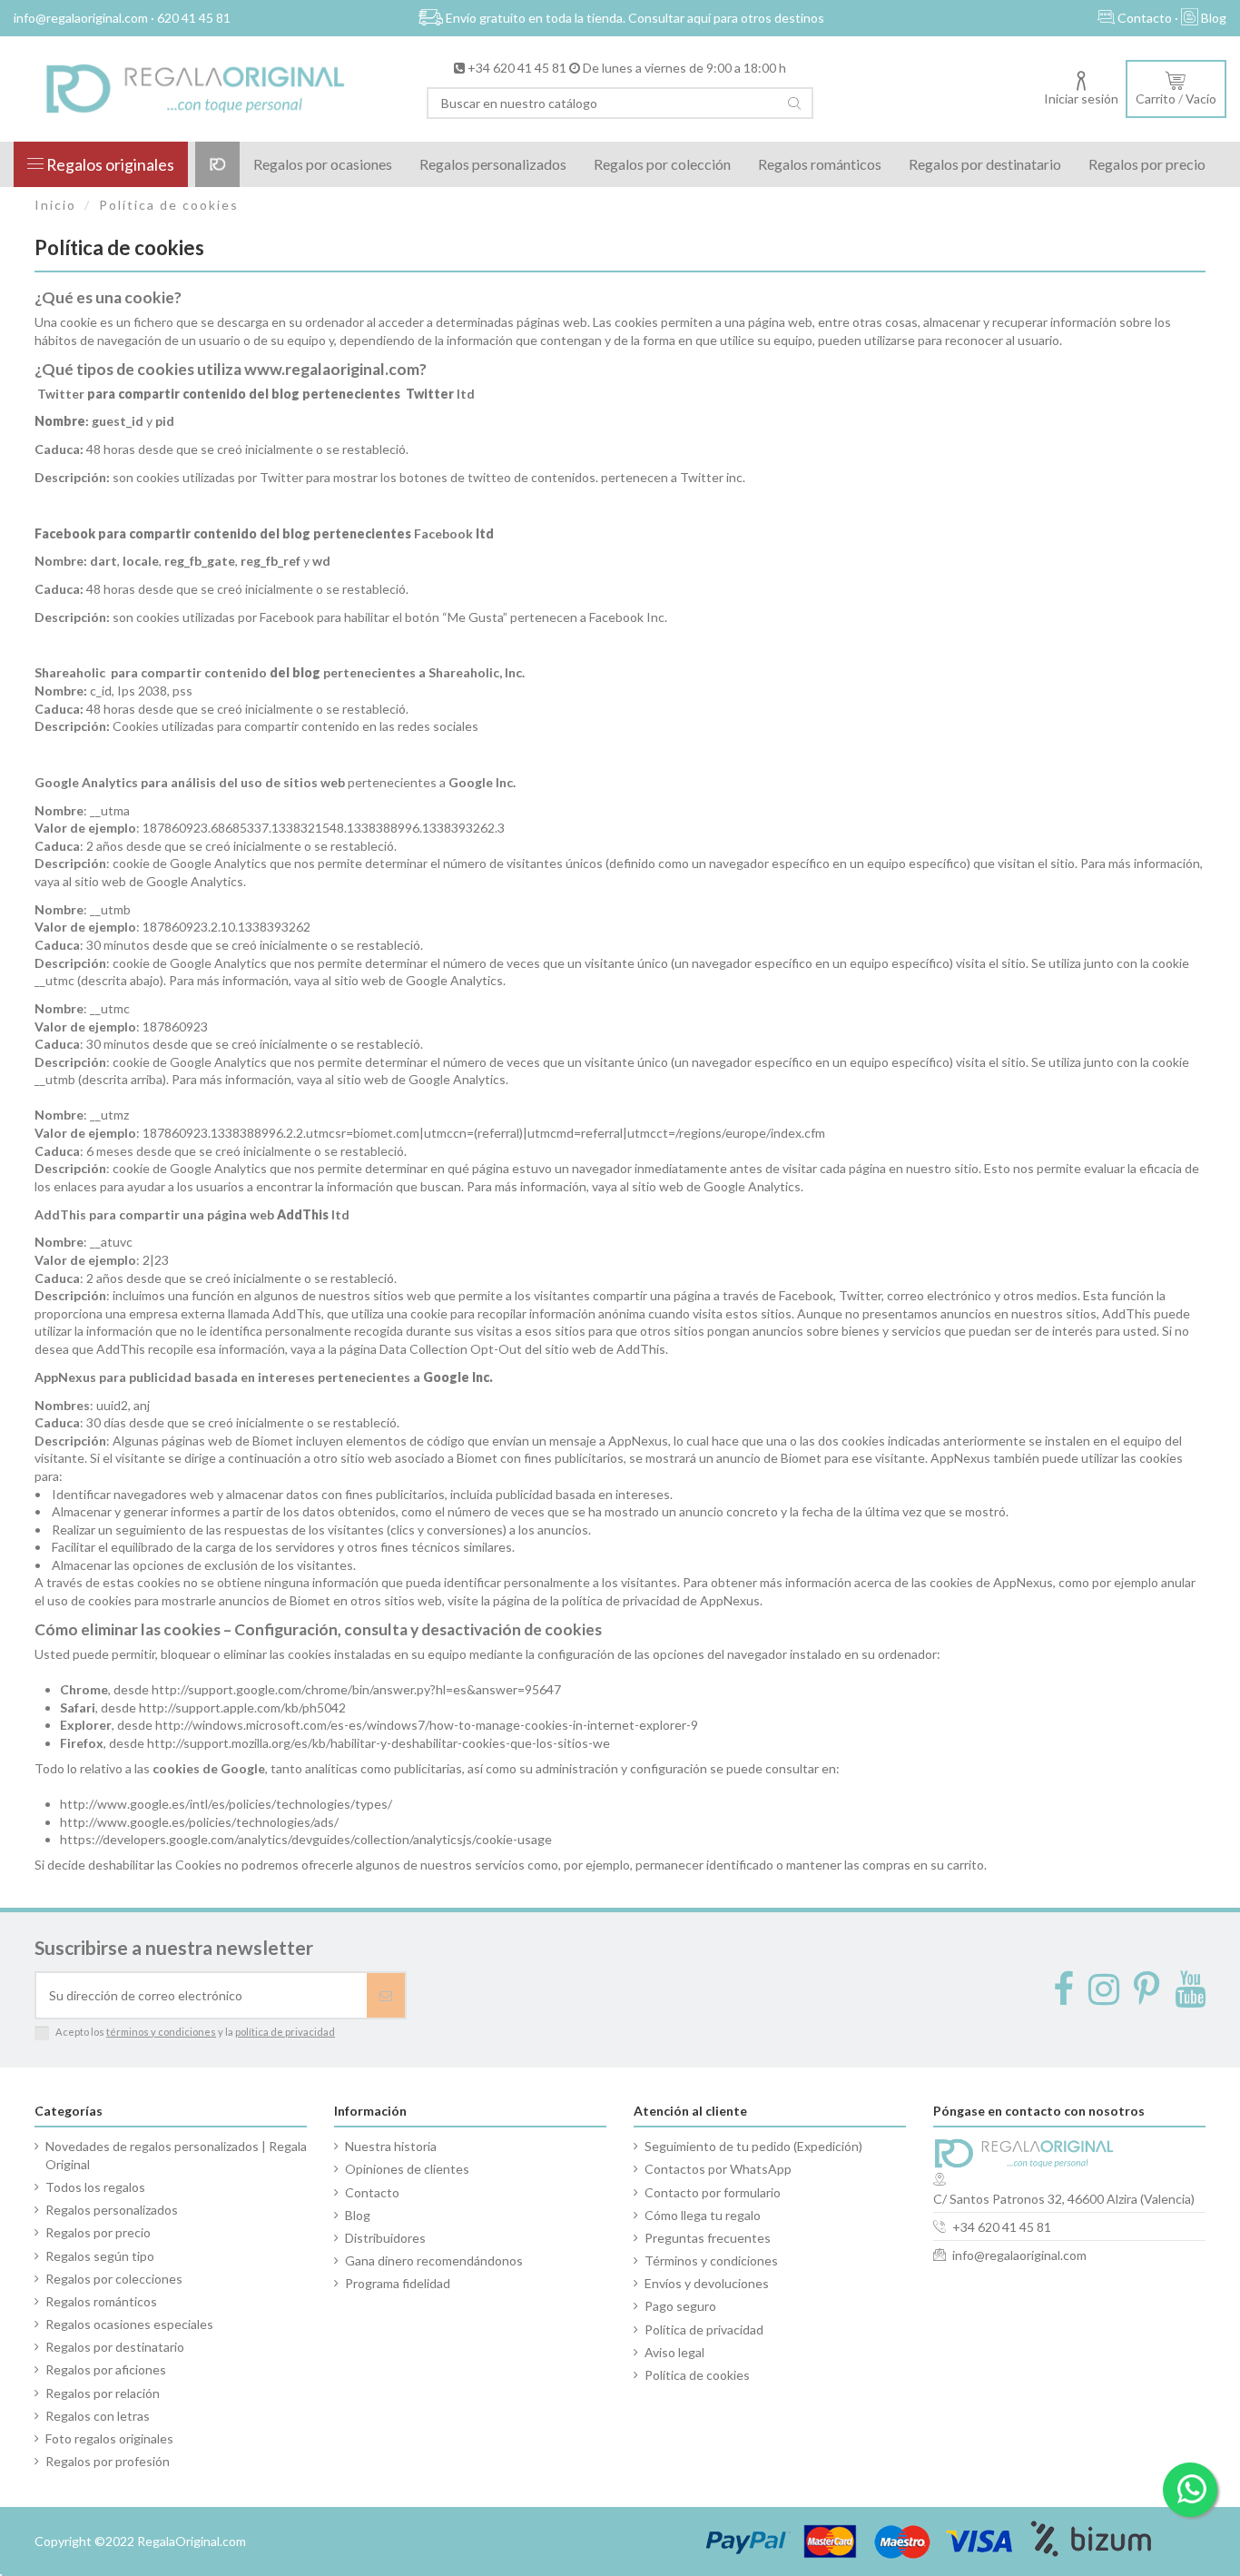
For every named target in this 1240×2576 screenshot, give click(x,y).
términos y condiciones (161, 2032)
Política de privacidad (704, 2329)
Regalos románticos (101, 2301)
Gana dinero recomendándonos (434, 2260)
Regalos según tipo (100, 2256)
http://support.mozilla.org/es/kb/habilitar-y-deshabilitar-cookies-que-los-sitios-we (379, 1743)
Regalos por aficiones (106, 2369)
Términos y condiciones (711, 2260)
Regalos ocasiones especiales (129, 2324)
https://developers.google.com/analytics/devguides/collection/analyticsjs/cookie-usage (306, 1839)
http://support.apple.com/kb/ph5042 (242, 1707)
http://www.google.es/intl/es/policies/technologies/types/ (226, 1804)
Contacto (372, 2192)
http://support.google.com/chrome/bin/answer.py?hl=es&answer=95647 (356, 1689)
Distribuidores (385, 2238)
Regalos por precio (98, 2232)
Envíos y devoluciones (707, 2283)
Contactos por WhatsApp (718, 2169)
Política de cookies (697, 2375)
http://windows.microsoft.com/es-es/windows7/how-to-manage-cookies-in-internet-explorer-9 (427, 1725)
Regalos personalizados (112, 2210)
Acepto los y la (195, 2032)
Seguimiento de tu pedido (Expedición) (753, 2146)
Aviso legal (674, 2352)
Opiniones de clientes (407, 2169)
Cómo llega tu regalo (703, 2215)
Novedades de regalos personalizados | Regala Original (176, 2155)
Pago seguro (680, 2306)
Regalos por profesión (108, 2461)
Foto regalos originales (109, 2438)
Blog (358, 2215)
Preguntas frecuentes (708, 2238)
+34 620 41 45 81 (517, 68)
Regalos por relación (103, 2393)
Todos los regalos (95, 2187)
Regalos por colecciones (114, 2279)
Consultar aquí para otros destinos (726, 18)
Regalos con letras (98, 2416)
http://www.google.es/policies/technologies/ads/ (199, 1822)
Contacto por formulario (713, 2192)
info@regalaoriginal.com (1019, 2255)
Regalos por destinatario (115, 2347)
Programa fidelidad (398, 2283)
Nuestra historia (391, 2146)
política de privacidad (285, 2032)
